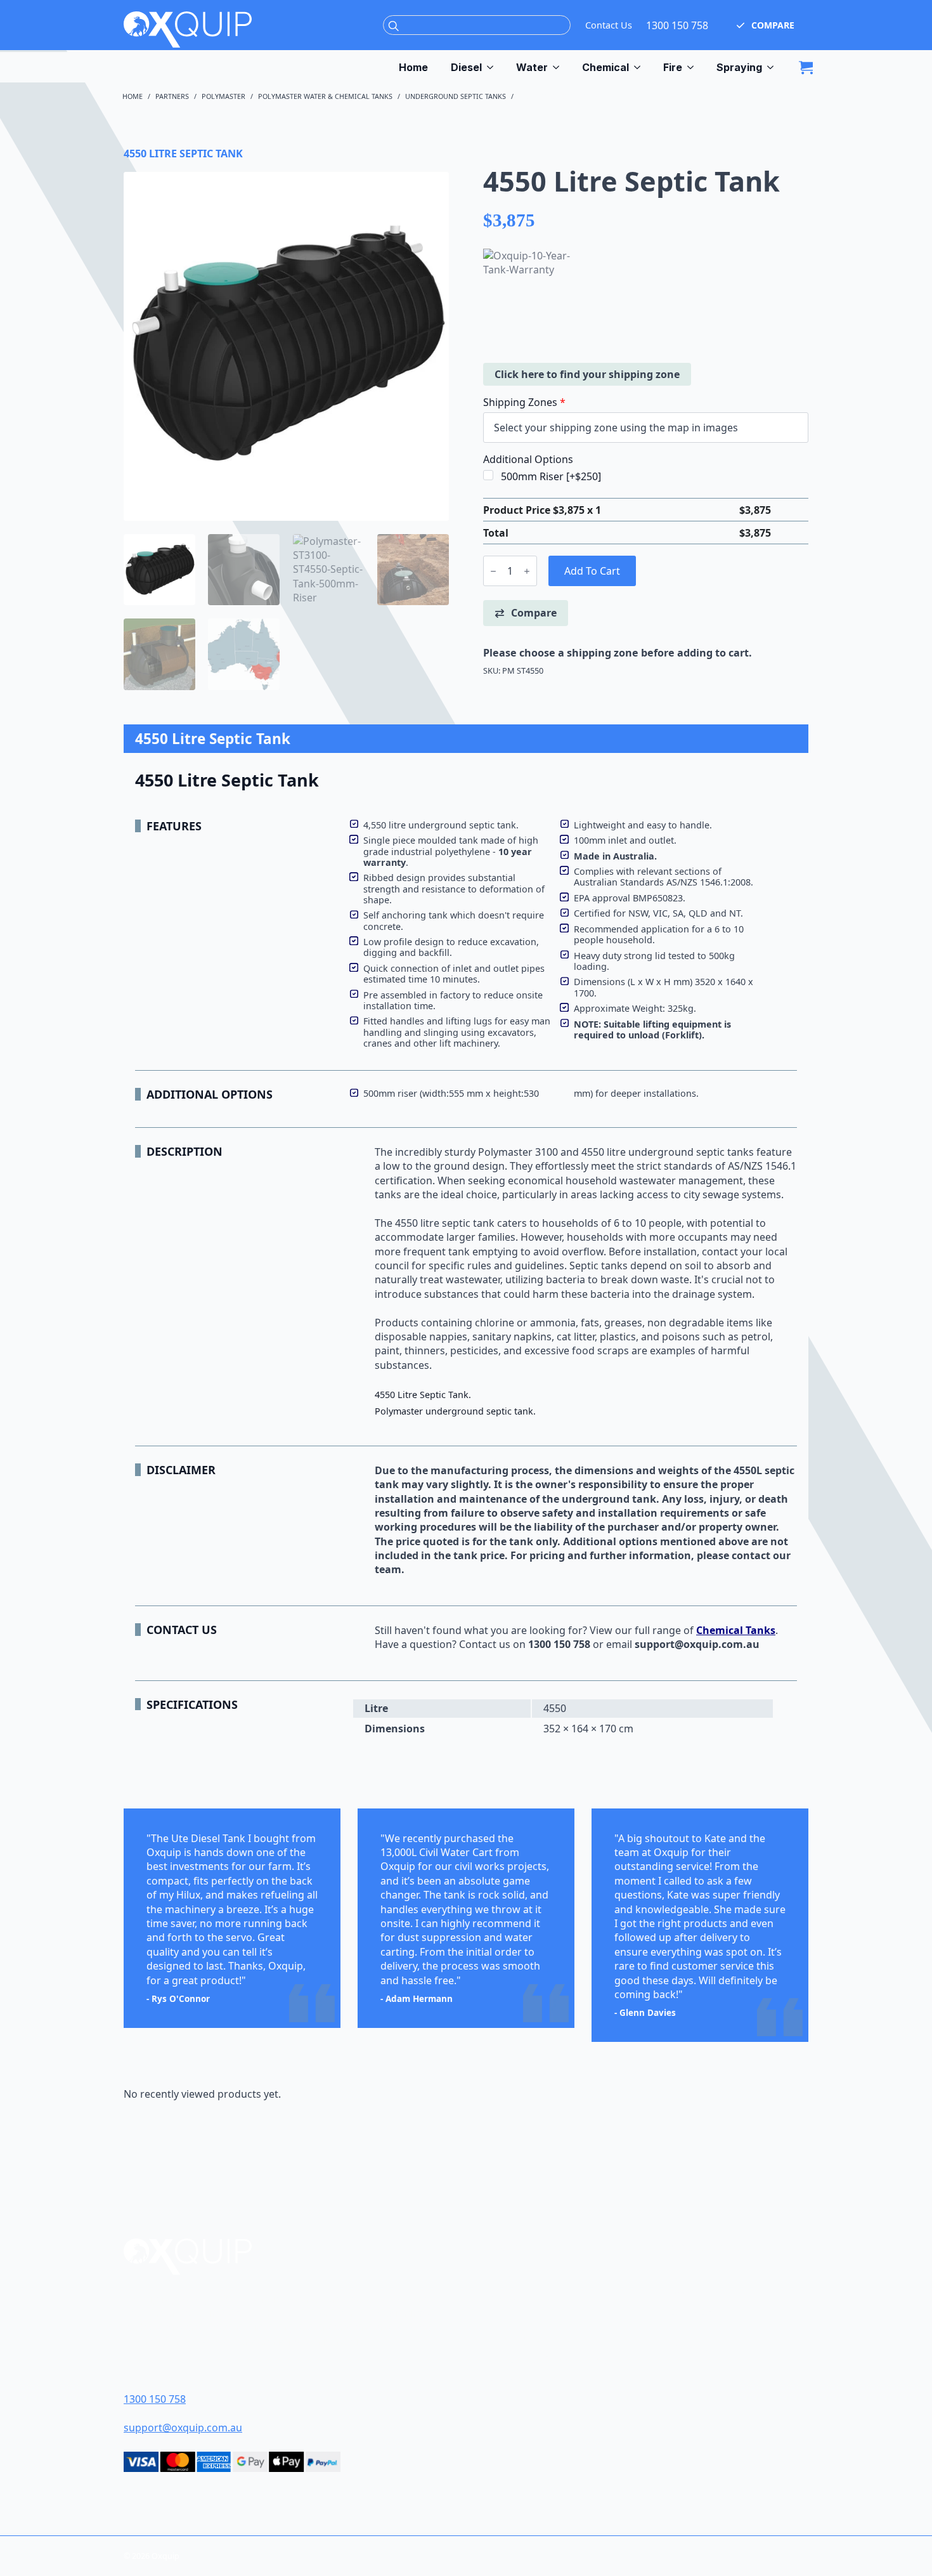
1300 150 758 (677, 25)
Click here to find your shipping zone (587, 374)
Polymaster (223, 96)
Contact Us (609, 25)
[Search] (394, 26)
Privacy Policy (525, 2380)
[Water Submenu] (559, 67)
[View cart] (806, 67)
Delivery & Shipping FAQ (548, 2359)
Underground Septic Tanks (456, 96)
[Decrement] (493, 571)
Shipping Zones (524, 402)
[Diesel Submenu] (493, 67)
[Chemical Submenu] (640, 67)
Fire (673, 67)
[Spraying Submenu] (773, 67)
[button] (766, 25)
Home (413, 67)
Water (532, 67)
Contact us (485, 1644)
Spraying (739, 67)
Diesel (466, 67)
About (505, 2297)
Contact (510, 2318)
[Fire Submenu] (694, 67)
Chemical (605, 67)
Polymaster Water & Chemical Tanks (325, 96)
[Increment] (527, 571)
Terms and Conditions (546, 2338)
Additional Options (528, 459)
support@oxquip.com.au (183, 2428)
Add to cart (592, 571)
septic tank (468, 1223)
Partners (172, 96)
